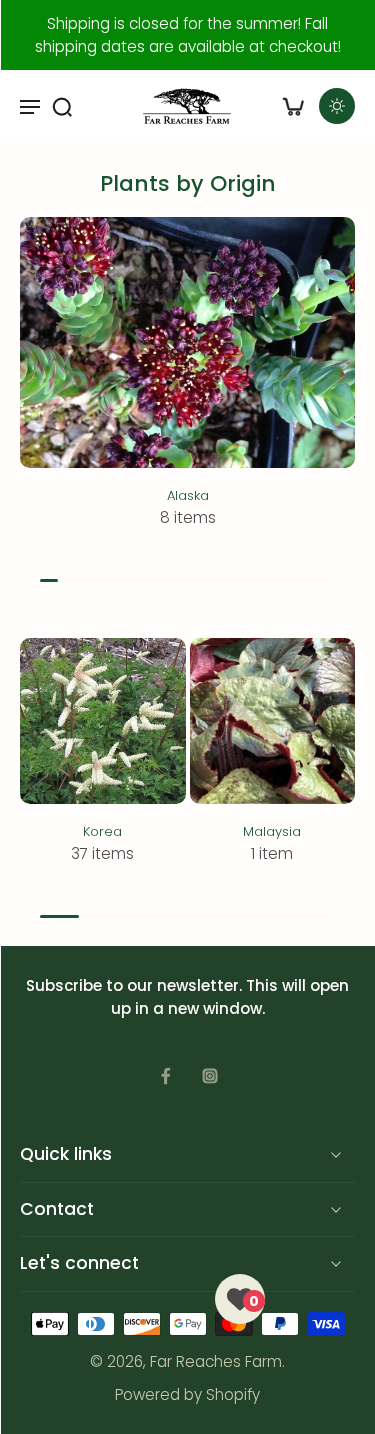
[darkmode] (337, 106)
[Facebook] (166, 1076)
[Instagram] (210, 1076)
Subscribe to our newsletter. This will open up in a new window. (187, 997)
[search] (62, 106)
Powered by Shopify (187, 1394)
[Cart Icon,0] (293, 106)
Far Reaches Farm (216, 1361)
